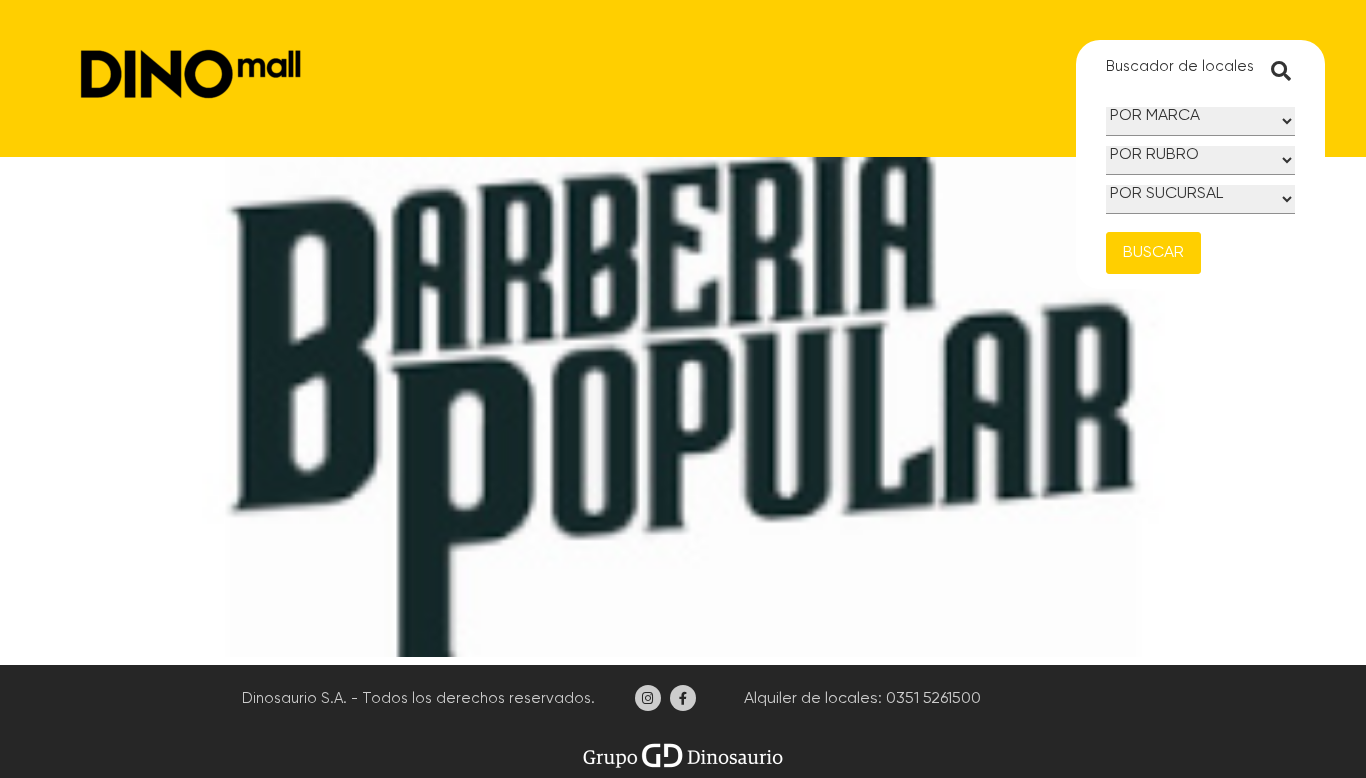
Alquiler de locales (809, 699)
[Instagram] (648, 698)
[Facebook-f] (683, 698)
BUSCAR (1153, 253)
